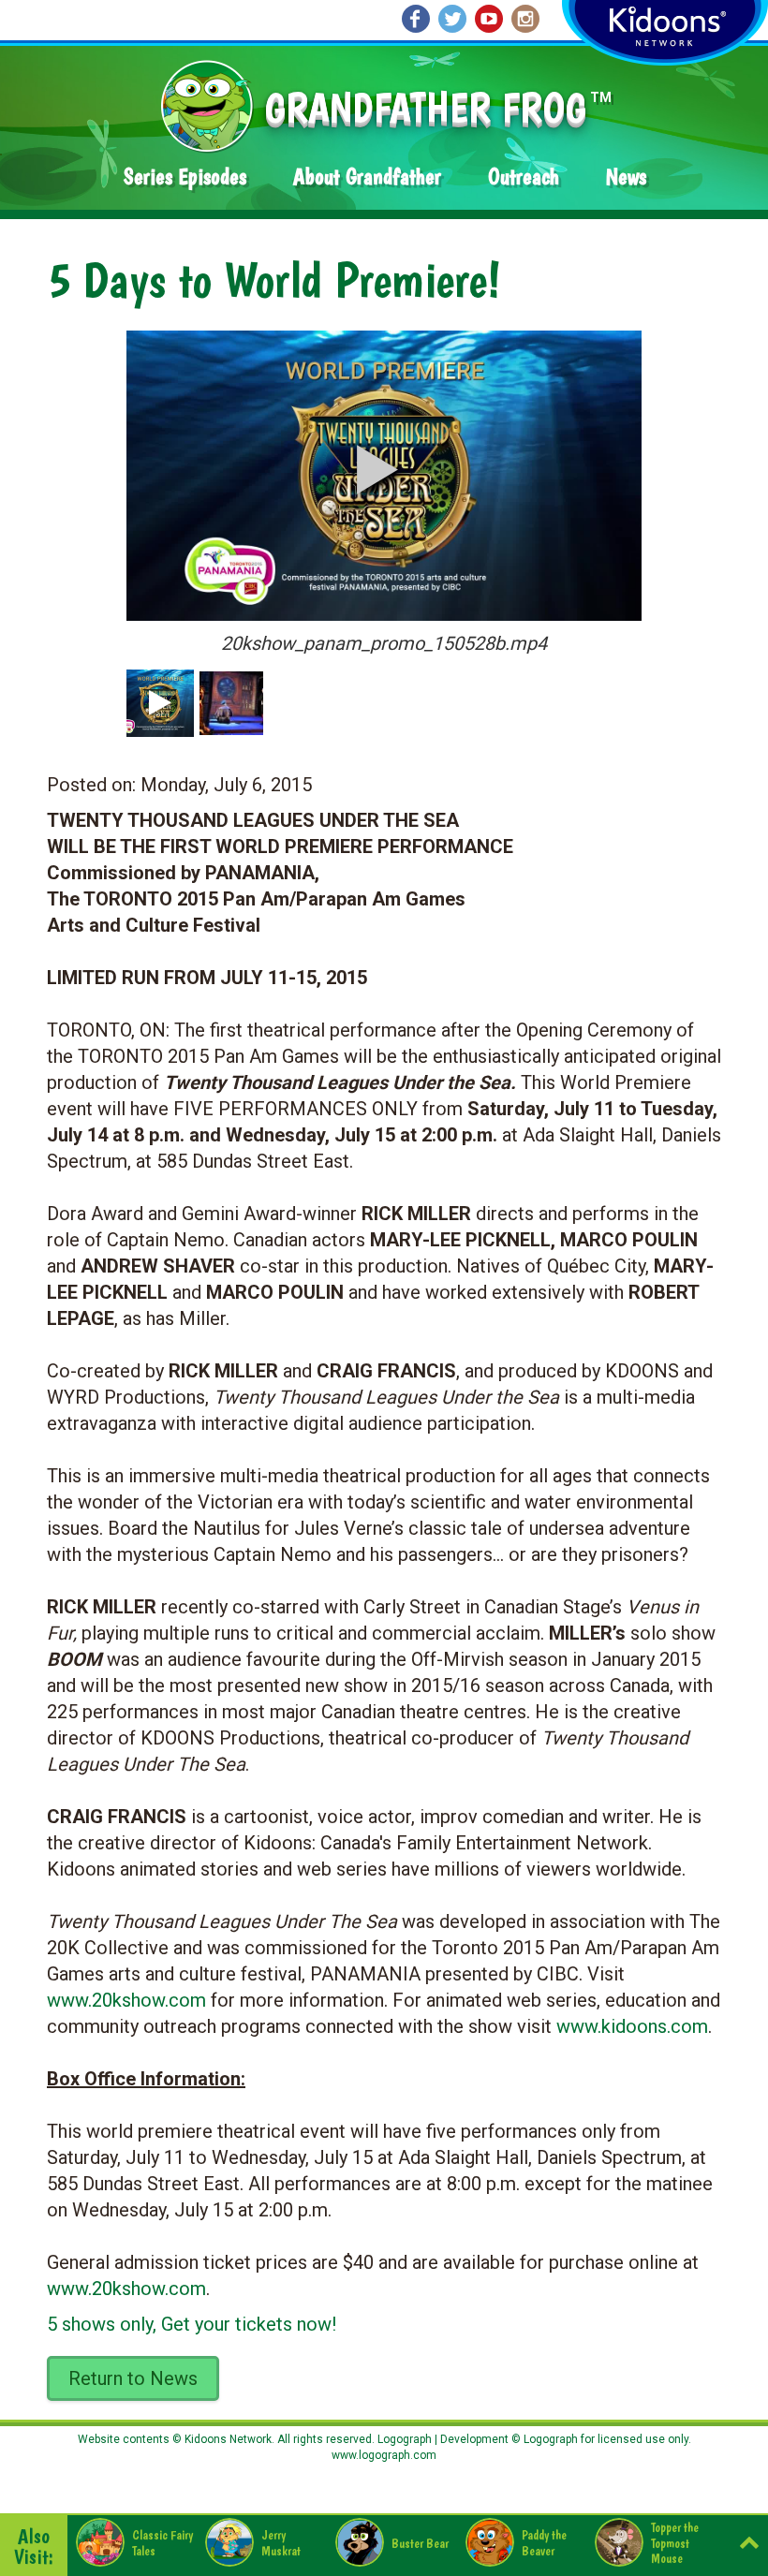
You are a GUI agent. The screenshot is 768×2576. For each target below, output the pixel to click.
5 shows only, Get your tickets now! (192, 2324)
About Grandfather (367, 177)
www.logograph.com (384, 2455)
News (626, 177)
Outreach (524, 177)
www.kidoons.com (632, 2026)
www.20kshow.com (126, 2000)
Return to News (133, 2378)
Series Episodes (185, 177)
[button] (377, 469)
